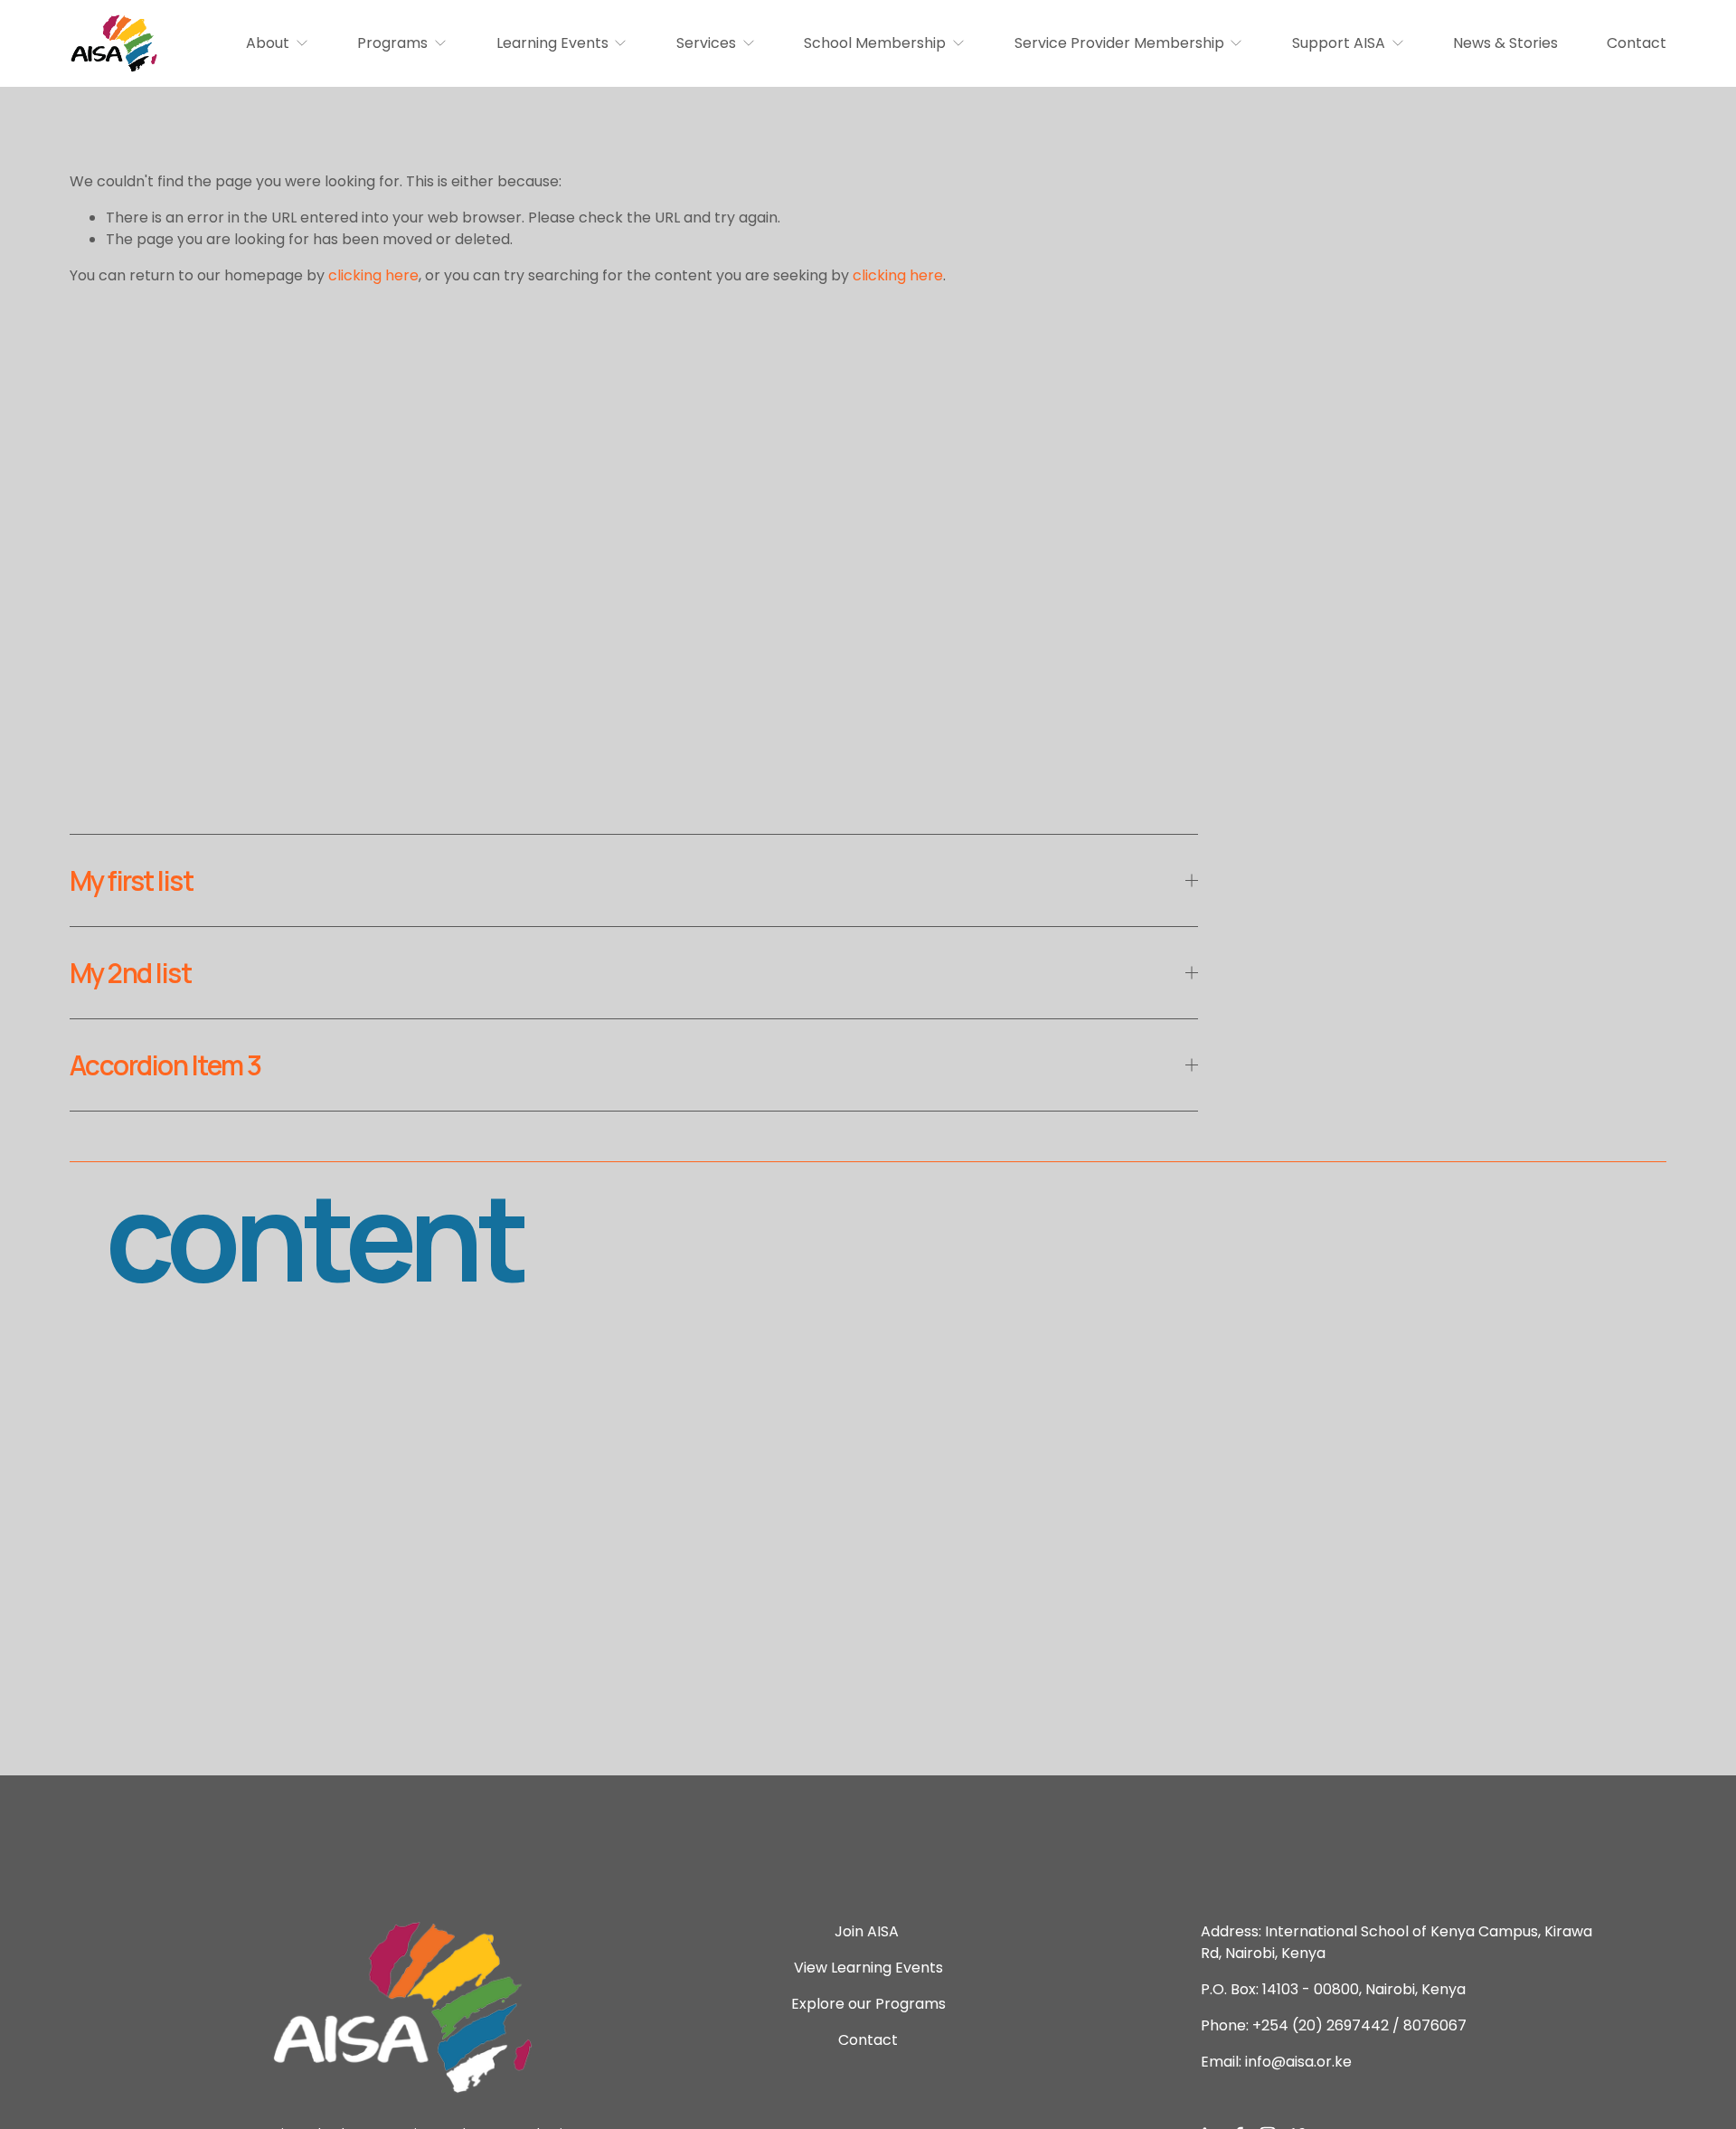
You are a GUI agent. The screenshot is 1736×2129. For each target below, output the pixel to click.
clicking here (373, 275)
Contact (1637, 43)
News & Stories (1505, 43)
